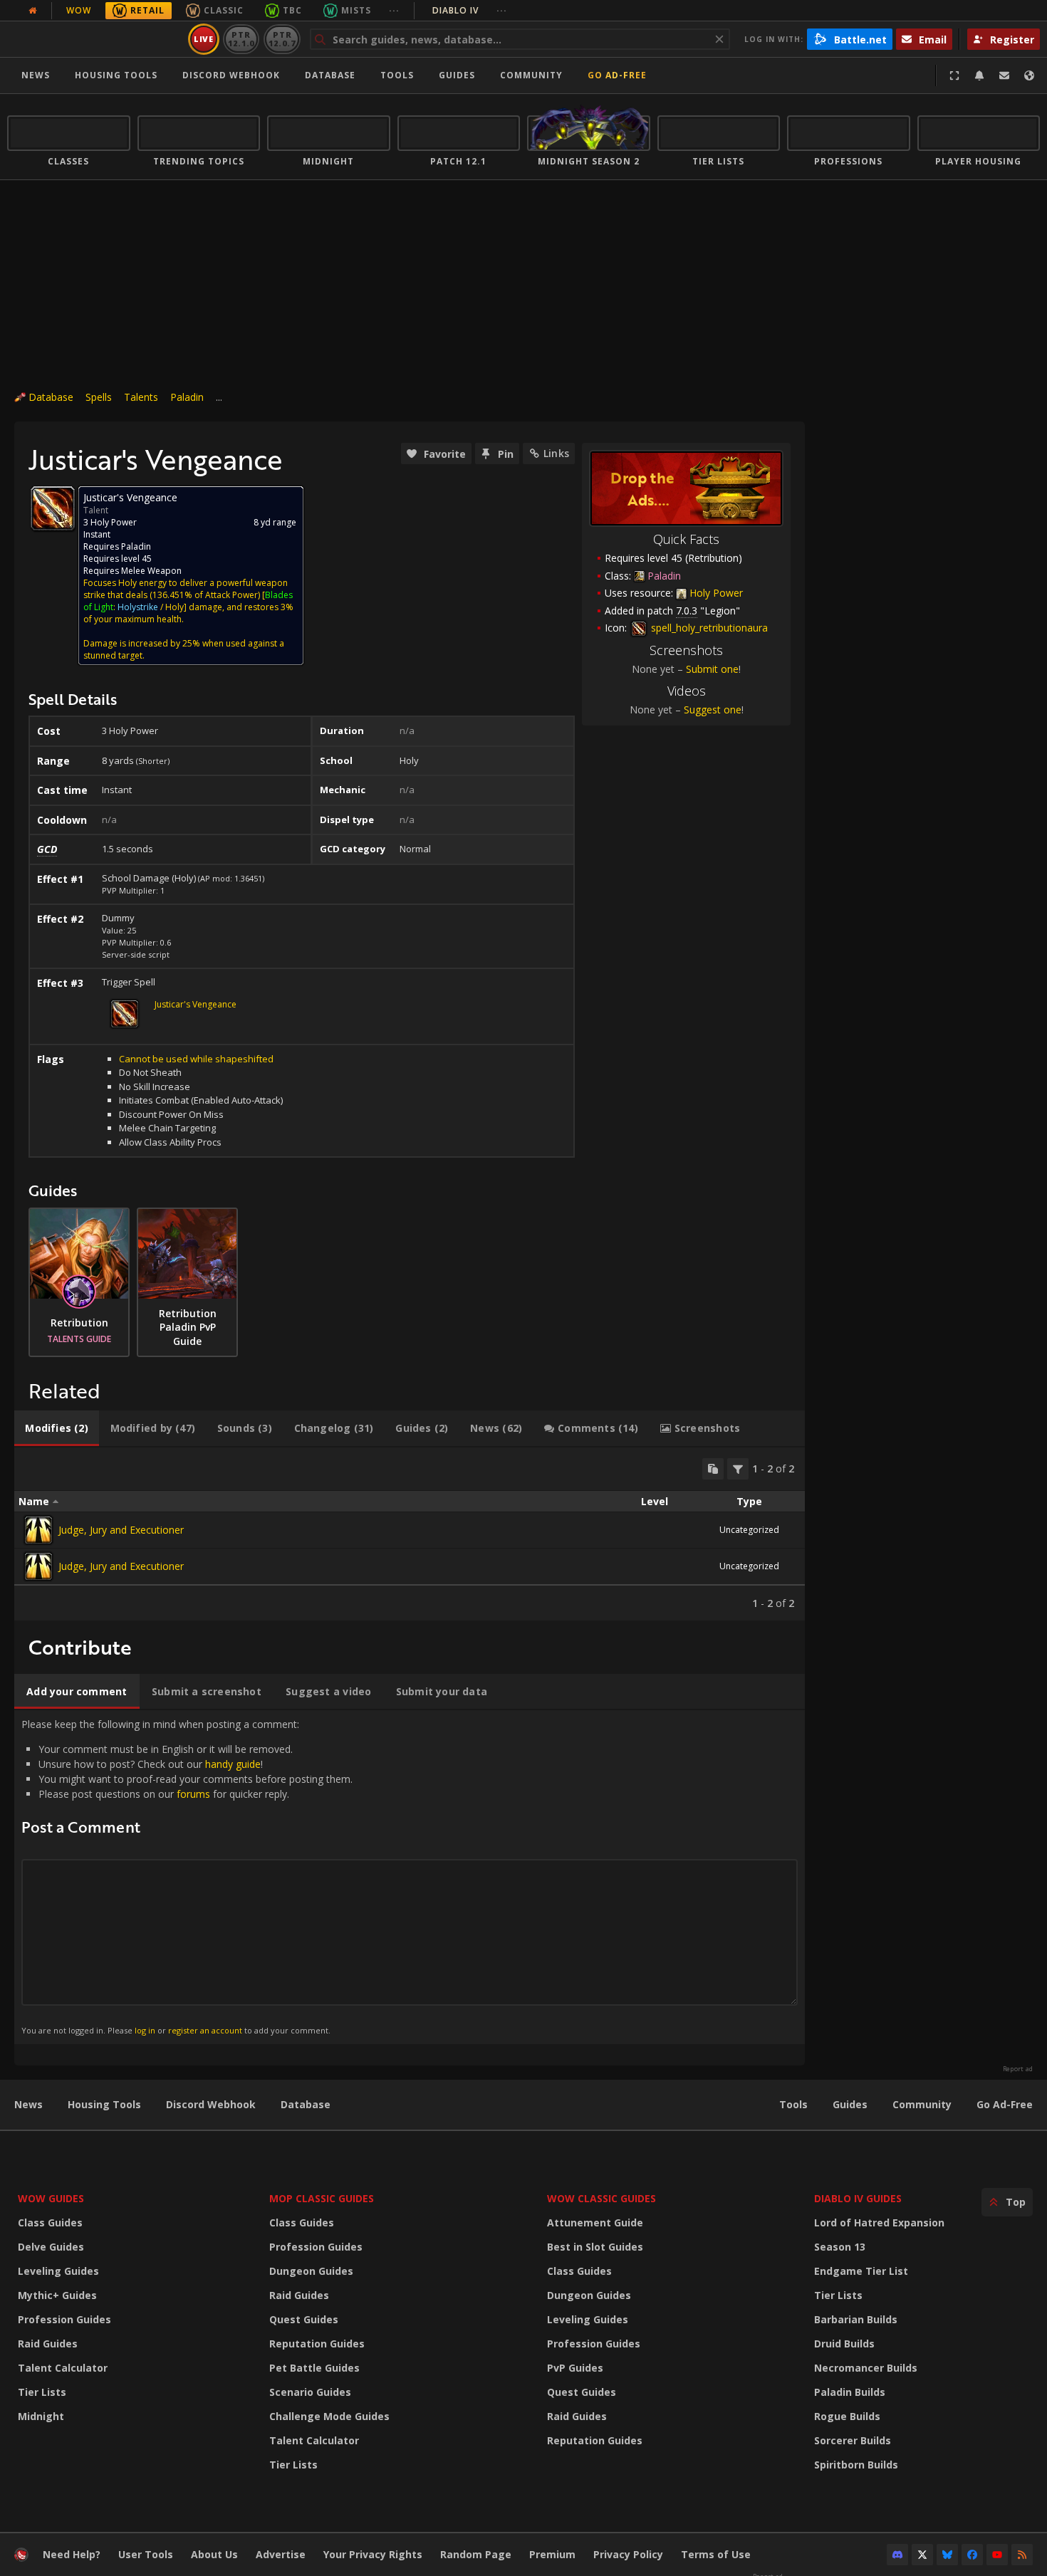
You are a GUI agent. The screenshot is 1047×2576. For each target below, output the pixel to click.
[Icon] (53, 508)
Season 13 (840, 2247)
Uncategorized (749, 1530)
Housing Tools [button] (116, 75)
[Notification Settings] (979, 75)
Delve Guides (51, 2247)
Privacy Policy (628, 2554)
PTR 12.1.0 (241, 39)
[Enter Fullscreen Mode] (954, 75)
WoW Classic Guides (601, 2198)
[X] (922, 2555)
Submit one (712, 669)
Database (330, 75)
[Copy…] (713, 1469)
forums (193, 1794)
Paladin (187, 397)
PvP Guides (575, 2368)
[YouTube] (997, 2555)
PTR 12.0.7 (282, 39)
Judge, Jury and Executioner (121, 1530)
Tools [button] (397, 75)
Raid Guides (48, 2344)
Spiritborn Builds (856, 2465)
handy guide (233, 1764)
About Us (214, 2554)
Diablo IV (470, 10)
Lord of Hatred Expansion (879, 2222)
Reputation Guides (317, 2344)
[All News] (33, 11)
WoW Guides (51, 2198)
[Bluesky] (947, 2555)
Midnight (41, 2416)
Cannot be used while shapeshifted (196, 1059)
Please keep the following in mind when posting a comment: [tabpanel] (187, 1876)
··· (394, 10)
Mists (356, 10)
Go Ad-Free (617, 75)
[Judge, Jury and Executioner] (38, 1530)
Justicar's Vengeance (196, 1004)
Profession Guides (64, 2319)
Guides (457, 75)
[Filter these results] (738, 1469)
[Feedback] (1004, 75)
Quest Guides (304, 2319)
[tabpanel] (410, 1534)
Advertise (281, 2554)
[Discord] (897, 2555)
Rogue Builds (847, 2416)
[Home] (95, 39)
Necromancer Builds (866, 2368)
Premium (552, 2554)
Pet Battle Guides (314, 2368)
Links (556, 453)
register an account (205, 2030)
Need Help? (72, 2554)
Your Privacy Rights (373, 2554)
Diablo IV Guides (858, 2198)
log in (145, 2030)
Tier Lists (42, 2392)
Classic (224, 10)
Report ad (1018, 2069)
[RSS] (1022, 2555)
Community (531, 75)
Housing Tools (104, 2104)
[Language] (1029, 75)
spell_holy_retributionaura (708, 628)
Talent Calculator (63, 2368)
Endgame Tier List (861, 2271)
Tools (793, 2104)
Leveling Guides (58, 2271)
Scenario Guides (310, 2392)
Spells (99, 397)
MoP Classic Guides (322, 2198)
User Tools (146, 2554)
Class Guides (50, 2222)
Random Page (476, 2554)
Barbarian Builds (856, 2319)
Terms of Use (716, 2554)
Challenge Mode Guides (329, 2416)
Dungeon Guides (311, 2271)
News (36, 75)
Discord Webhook (231, 75)
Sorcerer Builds (853, 2440)
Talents (141, 397)
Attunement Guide (595, 2222)
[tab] (57, 1428)
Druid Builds (844, 2344)
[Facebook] (972, 2555)
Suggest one (713, 710)
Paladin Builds (850, 2392)
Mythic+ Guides (57, 2295)
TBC (292, 10)
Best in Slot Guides (595, 2247)
